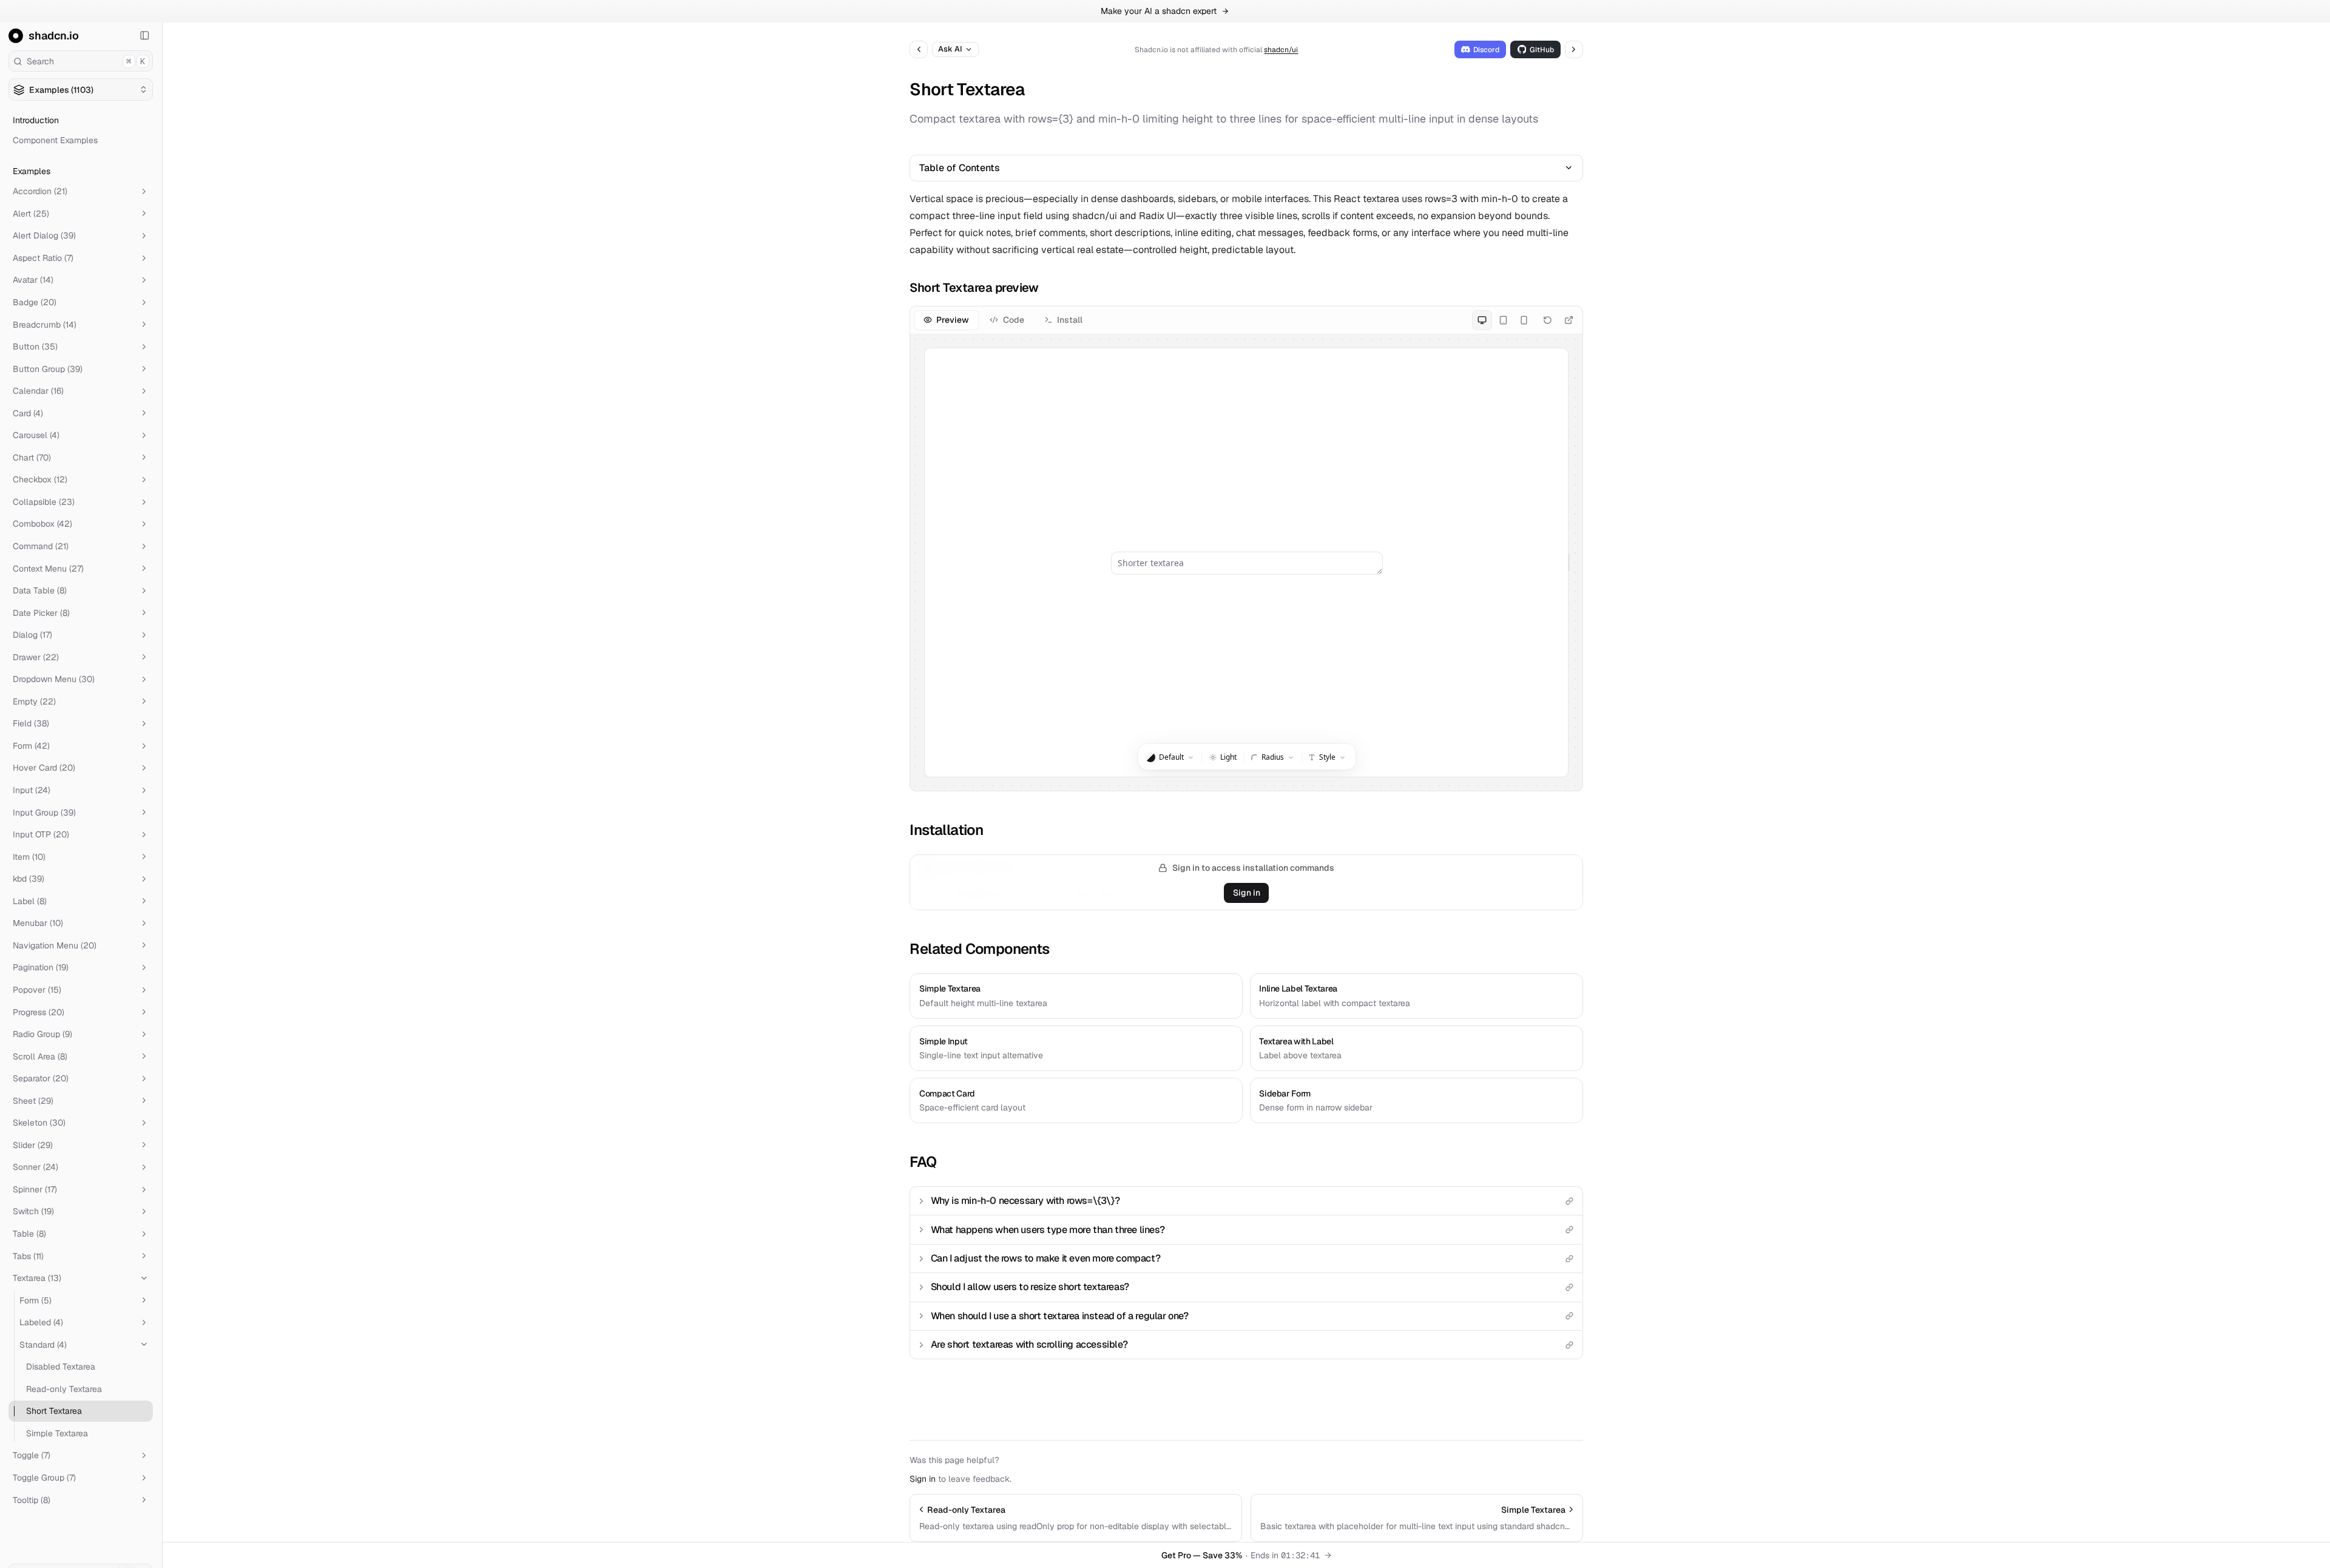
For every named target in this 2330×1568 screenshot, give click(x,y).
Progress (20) (39, 1012)
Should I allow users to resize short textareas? (1030, 1287)
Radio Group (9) (42, 1034)
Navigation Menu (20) (55, 945)
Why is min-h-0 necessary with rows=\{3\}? (1025, 1201)
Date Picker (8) (41, 613)
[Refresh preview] (1548, 320)
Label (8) (30, 901)
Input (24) (32, 790)
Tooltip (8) (32, 1500)
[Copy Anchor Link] (1047, 288)
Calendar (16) (38, 391)
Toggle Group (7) (44, 1478)
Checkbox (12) (40, 479)
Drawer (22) (36, 657)
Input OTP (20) (41, 834)
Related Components (979, 949)
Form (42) (31, 746)
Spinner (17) (35, 1189)
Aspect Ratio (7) (43, 258)
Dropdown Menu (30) (54, 679)
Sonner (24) (35, 1167)
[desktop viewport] (1482, 320)
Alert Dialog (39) (44, 235)
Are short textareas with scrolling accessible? (1029, 1344)
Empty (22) (34, 701)
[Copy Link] (1570, 1201)
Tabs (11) (28, 1256)
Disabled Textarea (61, 1367)
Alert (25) (31, 214)
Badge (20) (35, 302)
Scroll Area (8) (40, 1056)
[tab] (946, 320)
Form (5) (35, 1300)
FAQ (923, 1162)
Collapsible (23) (44, 502)
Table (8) (29, 1234)
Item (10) (29, 857)
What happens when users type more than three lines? (1048, 1230)
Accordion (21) (40, 191)
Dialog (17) (32, 635)
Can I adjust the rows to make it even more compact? (1046, 1258)
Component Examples (55, 140)
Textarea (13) (37, 1278)
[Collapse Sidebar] (145, 36)
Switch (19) (33, 1211)
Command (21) (41, 546)
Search (86, 61)
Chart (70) (32, 458)
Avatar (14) (33, 280)
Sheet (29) (33, 1101)
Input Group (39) (44, 813)
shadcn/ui (1281, 50)
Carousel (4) (36, 435)
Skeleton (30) (39, 1123)
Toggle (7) (32, 1455)
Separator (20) (41, 1078)
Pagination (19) (41, 967)
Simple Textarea (57, 1433)
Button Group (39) (48, 369)
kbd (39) (29, 879)
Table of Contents (960, 168)
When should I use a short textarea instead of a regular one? (1060, 1316)
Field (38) (31, 723)
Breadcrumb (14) (45, 325)
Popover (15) (37, 990)
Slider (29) (33, 1145)
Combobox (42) (42, 524)
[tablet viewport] (1503, 320)
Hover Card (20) (44, 768)
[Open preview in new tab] (1569, 320)
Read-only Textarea (64, 1389)
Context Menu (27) (48, 569)
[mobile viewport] (1524, 320)
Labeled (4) (41, 1322)
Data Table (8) (40, 590)
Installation (946, 830)
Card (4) (28, 413)
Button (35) (35, 346)
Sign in (1247, 893)
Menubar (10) (38, 923)
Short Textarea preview (974, 288)
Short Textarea (54, 1411)
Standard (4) (43, 1345)
